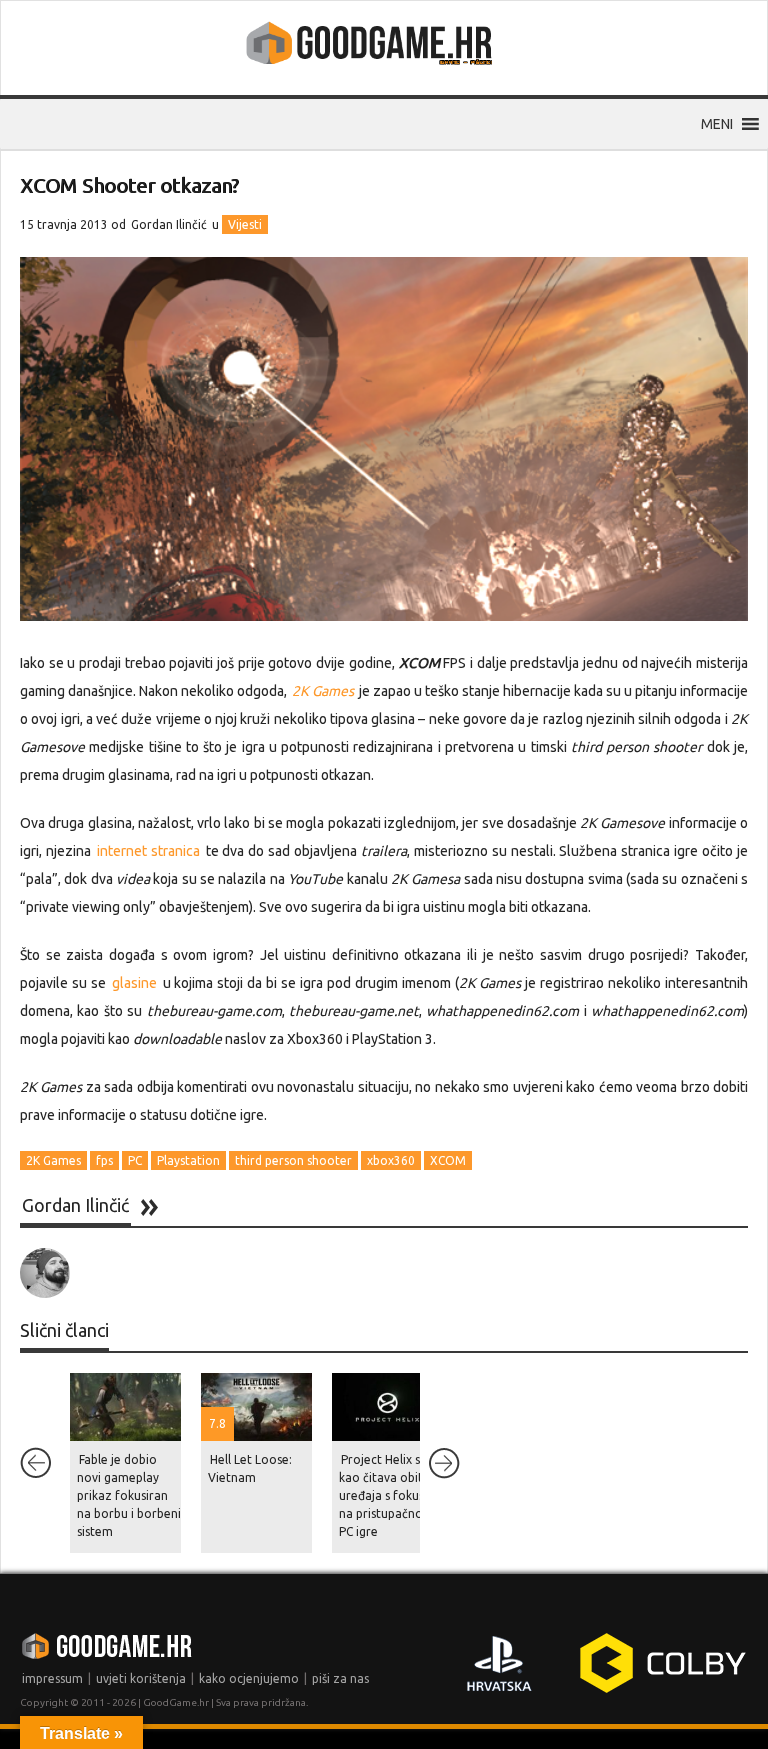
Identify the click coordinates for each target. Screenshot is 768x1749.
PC (135, 1160)
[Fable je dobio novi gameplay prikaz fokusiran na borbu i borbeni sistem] (125, 1407)
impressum (52, 1678)
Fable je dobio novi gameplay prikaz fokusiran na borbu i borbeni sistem (129, 1495)
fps (104, 1160)
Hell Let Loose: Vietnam (250, 1468)
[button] (717, 124)
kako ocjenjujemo (249, 1678)
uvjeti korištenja (141, 1678)
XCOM (448, 1160)
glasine (134, 983)
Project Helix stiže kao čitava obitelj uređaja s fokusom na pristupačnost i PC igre (391, 1495)
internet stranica (148, 851)
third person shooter (293, 1160)
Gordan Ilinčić (169, 224)
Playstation (188, 1160)
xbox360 (391, 1160)
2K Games (53, 1160)
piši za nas (340, 1678)
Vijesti (245, 224)
